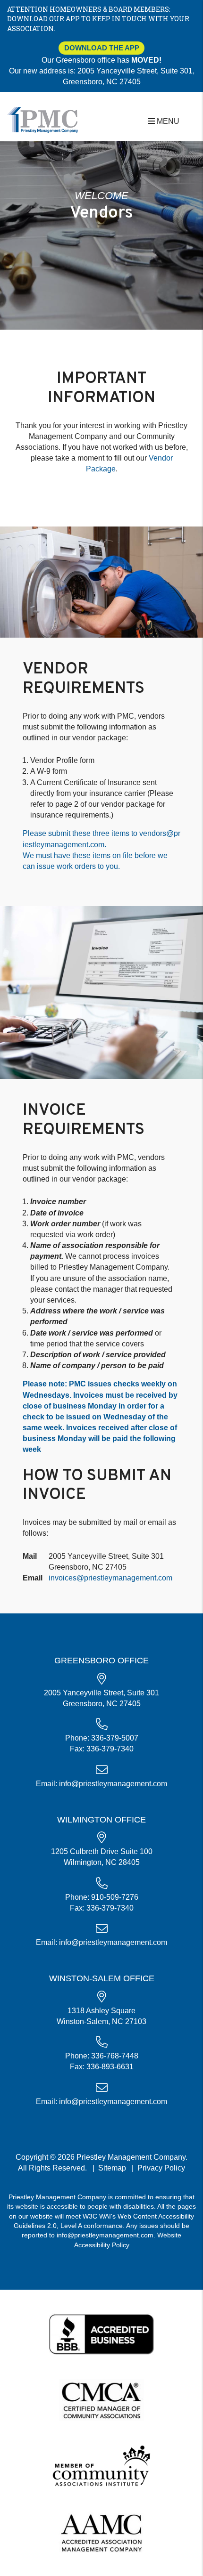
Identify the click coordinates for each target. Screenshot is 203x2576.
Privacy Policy (161, 2168)
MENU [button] (167, 121)
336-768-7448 (115, 2056)
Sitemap (112, 2168)
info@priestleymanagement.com (113, 1784)
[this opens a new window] (102, 2333)
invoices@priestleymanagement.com (110, 1578)
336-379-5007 (115, 1738)
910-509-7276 (115, 1897)
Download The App (102, 48)
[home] (42, 119)
